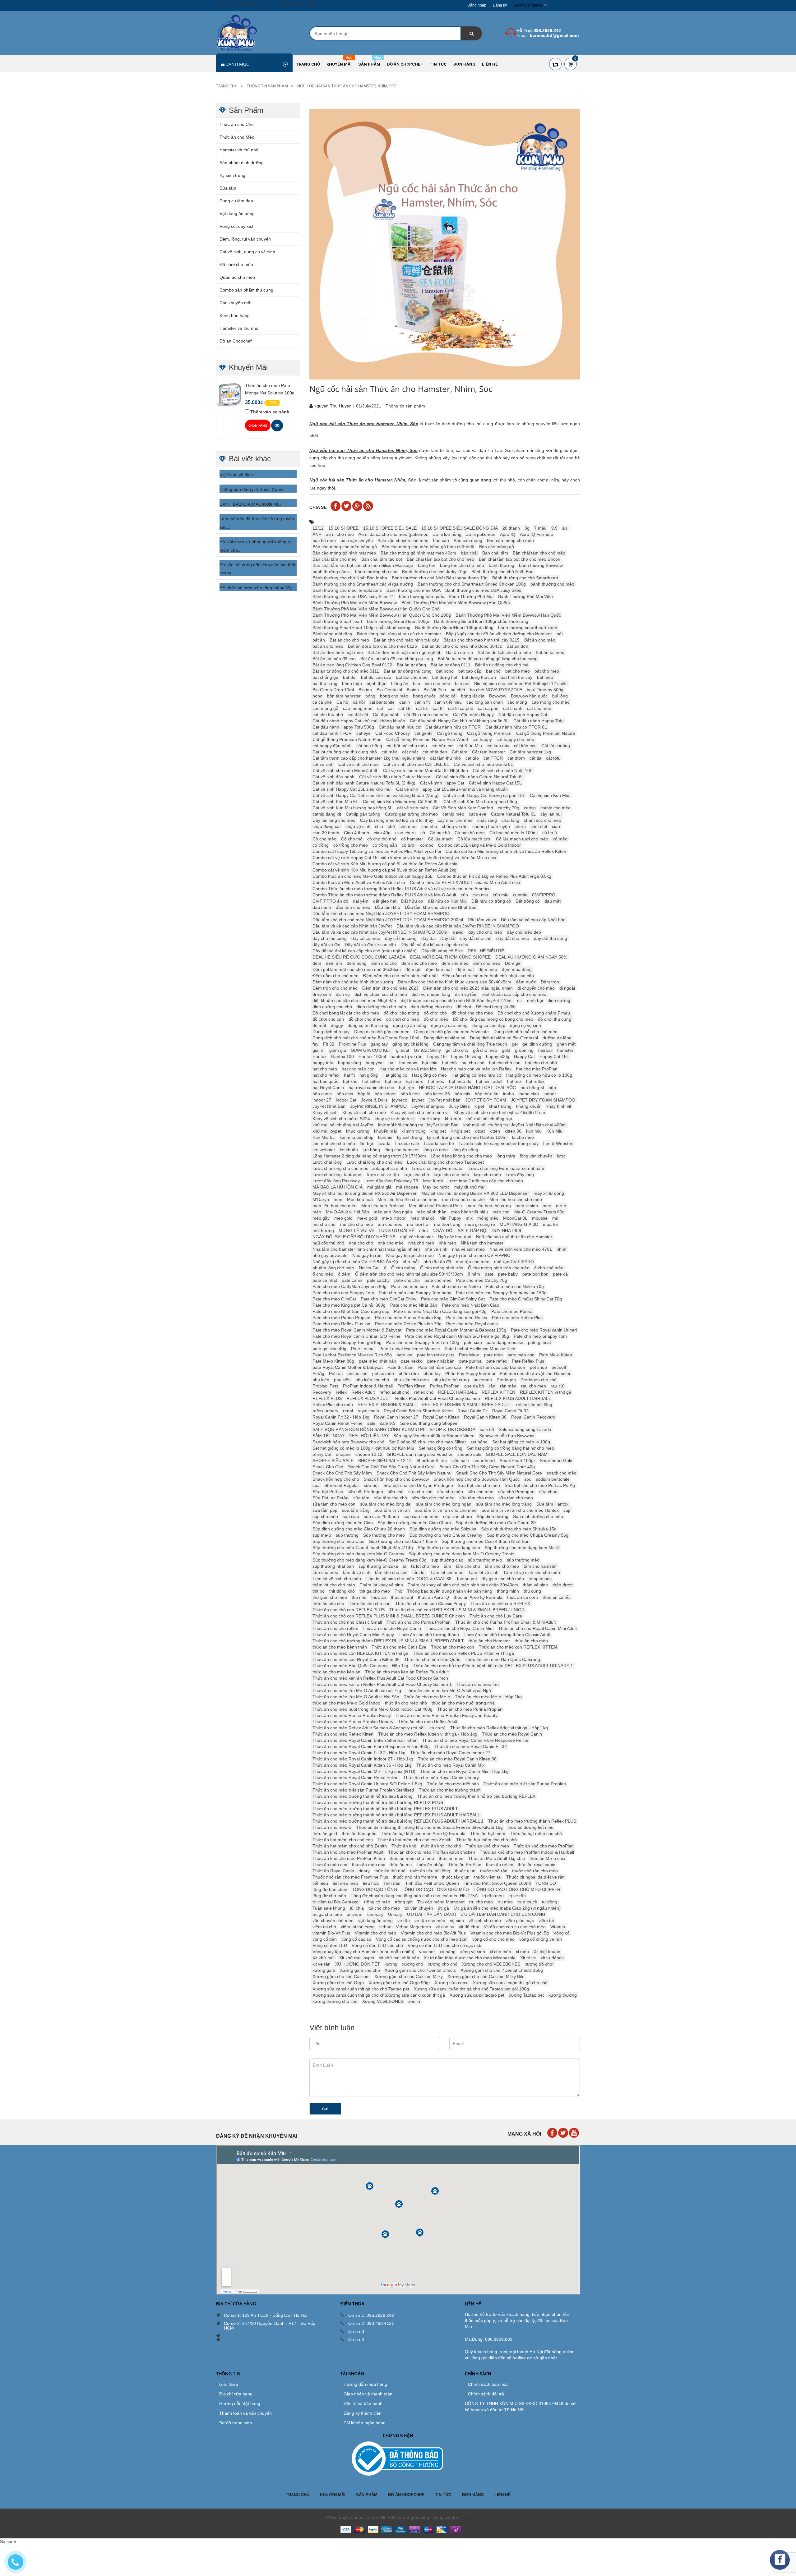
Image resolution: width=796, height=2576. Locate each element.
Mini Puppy (450, 1218)
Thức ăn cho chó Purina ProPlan (419, 1622)
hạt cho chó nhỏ (541, 1063)
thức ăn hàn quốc (359, 1833)
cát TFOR (493, 758)
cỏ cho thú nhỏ (382, 839)
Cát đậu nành (386, 715)
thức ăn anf (402, 1597)
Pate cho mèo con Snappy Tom (343, 1293)
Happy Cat (524, 1056)
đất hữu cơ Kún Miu (447, 901)
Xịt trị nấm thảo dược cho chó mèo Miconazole (470, 1958)
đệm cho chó (384, 963)
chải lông (510, 820)
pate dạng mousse (505, 1342)
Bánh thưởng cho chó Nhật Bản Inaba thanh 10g (440, 578)
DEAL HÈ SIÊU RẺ (486, 951)
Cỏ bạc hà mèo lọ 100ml (514, 833)
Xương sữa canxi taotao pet (477, 1995)
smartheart (484, 1460)
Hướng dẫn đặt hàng (240, 2403)
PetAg (318, 1373)
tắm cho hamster (540, 1566)
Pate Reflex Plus (528, 1361)
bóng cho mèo (394, 696)
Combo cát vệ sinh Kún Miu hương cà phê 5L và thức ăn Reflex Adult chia (385, 864)
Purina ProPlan (445, 1386)
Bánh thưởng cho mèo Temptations (347, 590)
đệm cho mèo (455, 963)
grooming (524, 1050)
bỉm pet (462, 683)
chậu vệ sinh (358, 826)
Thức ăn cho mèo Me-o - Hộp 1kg (488, 1697)
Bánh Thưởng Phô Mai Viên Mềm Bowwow (355, 603)
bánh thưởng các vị (331, 572)
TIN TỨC (443, 2495)
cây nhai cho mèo (455, 820)
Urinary (395, 1914)
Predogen (506, 1380)
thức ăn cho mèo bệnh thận (340, 1647)
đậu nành (322, 907)
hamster (565, 1050)
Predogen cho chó (539, 1380)
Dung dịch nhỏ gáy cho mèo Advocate (451, 1032)
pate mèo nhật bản (377, 1361)
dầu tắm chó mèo (353, 907)
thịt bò (319, 1591)
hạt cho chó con (505, 1063)
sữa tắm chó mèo (516, 1498)
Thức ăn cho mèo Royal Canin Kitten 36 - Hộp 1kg (362, 1765)
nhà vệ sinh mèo (468, 1249)
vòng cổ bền (325, 1939)
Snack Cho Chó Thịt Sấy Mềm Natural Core (499, 1473)
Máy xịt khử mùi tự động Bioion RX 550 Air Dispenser (365, 1193)
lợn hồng (371, 1150)
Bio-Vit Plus (435, 690)
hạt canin (408, 1063)
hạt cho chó (473, 1063)
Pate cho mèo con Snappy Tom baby (415, 1293)
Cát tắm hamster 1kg (530, 752)
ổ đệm (344, 1274)
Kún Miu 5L (324, 1137)
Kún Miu (554, 1131)
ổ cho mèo (323, 1274)
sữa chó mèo (481, 1492)
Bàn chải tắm (495, 553)
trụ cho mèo (481, 1902)
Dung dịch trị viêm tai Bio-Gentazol (504, 1038)
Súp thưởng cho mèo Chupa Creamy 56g (528, 1535)
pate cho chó (407, 1280)
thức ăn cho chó (328, 1603)
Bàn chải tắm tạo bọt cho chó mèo (440, 559)
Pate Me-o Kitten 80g (333, 1361)
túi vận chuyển (419, 1908)
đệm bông (357, 963)
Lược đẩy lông (520, 1175)
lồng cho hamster (402, 1150)
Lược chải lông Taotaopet (338, 1175)
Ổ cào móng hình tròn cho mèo (499, 1268)
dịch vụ (343, 994)
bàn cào (441, 540)
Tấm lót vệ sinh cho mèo (337, 1579)
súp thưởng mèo (523, 1560)
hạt (391, 1063)
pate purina (470, 1361)
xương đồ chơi (539, 1964)
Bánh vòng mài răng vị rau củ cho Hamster (399, 634)
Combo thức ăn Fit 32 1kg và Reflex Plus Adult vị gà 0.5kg (494, 876)
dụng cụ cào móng (449, 1025)
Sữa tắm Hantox (552, 1504)
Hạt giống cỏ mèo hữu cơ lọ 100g (539, 1075)
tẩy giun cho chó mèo (503, 1579)
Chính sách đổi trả (486, 2394)
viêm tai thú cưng (358, 1927)
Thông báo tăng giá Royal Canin (251, 490)
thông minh (508, 1591)
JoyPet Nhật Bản (329, 1106)
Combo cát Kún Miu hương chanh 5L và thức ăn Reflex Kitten (506, 851)
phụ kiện (342, 1380)
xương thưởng (563, 1995)
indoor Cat (346, 1100)
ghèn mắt (566, 1044)
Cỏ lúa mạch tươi (474, 839)
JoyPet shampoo (428, 1106)
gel (515, 1044)
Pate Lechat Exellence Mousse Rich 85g (352, 1355)
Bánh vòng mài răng (332, 634)
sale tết (487, 1429)
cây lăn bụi (551, 814)
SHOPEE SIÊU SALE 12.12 (385, 1460)
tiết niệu (320, 1883)
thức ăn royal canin (537, 1865)
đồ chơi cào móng (401, 1013)
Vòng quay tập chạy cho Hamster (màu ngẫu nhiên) (363, 1952)
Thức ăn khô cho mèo (487, 1846)
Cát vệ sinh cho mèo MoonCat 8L (345, 770)
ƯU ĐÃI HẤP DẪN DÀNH (431, 1914)
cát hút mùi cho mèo (407, 746)
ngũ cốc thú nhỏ (328, 1243)
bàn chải (469, 553)
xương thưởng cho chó (335, 2001)
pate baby (508, 1274)
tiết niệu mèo (345, 1883)
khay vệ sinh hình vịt (395, 1119)
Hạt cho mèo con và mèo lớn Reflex (476, 1069)
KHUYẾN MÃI (333, 2495)
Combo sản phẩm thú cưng (246, 290)
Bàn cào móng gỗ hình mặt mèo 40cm (418, 553)
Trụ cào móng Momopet (441, 1902)
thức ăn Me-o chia (547, 1858)
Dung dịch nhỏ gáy (331, 1032)
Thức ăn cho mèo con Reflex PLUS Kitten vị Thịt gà (463, 1653)
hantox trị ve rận (407, 1056)
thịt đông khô (342, 1591)
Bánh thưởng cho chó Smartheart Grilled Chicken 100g (472, 584)
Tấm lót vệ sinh (483, 1572)
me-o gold (367, 1218)
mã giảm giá (379, 1187)
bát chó (493, 671)
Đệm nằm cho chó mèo (336, 976)
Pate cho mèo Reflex (467, 1318)
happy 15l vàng (466, 1056)
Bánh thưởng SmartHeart (337, 621)
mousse (540, 1218)
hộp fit (364, 1094)
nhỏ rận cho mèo (473, 1262)
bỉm (417, 683)
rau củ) (558, 1386)
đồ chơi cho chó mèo (472, 1013)
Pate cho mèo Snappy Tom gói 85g (347, 1342)
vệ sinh (457, 1920)
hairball (545, 1050)
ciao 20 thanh (326, 833)
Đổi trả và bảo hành (363, 2403)
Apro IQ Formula (536, 534)
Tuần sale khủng (329, 1908)
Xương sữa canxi (451, 1983)
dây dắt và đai (326, 945)
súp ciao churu (458, 1516)
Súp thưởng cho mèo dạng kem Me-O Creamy (358, 1554)
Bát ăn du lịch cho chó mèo (504, 652)
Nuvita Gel (369, 1268)
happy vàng (349, 1063)
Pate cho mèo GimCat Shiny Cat (453, 1299)
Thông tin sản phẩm (267, 86)
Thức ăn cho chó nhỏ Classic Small (347, 1622)
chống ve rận (455, 826)
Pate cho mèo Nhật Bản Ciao (470, 1305)
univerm (355, 1914)
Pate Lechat (363, 1349)
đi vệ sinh (322, 994)
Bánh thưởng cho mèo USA (414, 590)
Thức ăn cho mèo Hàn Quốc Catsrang (502, 1659)
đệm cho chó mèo (419, 963)
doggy (337, 1025)
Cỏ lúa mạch (440, 839)
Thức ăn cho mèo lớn (478, 1684)
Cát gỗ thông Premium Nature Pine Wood (427, 739)
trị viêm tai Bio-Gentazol (336, 1902)
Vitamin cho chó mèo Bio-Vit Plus (433, 1933)
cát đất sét (358, 715)
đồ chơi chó (435, 1013)
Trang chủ (227, 86)
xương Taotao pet (526, 1995)
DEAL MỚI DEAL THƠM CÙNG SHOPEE (450, 957)
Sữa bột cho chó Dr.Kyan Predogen (418, 1485)
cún (464, 895)
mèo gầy (321, 1218)
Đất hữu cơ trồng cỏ (491, 901)
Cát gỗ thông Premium (489, 733)
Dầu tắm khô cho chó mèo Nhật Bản (441, 907)
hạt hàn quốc (325, 1081)
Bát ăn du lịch (460, 652)
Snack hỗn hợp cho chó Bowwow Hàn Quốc (477, 1479)
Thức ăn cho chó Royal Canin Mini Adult (537, 1628)
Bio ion (365, 690)
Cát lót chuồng (556, 746)
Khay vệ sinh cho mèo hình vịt (420, 1112)
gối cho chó (457, 1050)
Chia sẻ (318, 507)
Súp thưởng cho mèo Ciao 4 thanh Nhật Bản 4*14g (363, 1548)
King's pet (460, 1131)
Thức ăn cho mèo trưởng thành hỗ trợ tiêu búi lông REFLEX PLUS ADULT (385, 1809)
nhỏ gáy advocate (330, 1255)
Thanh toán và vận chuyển (245, 2413)
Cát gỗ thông (450, 733)
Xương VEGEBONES (383, 2001)
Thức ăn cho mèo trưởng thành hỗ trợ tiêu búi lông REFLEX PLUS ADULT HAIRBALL (396, 1815)
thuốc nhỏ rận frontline (415, 1877)
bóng (370, 696)
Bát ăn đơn (517, 646)
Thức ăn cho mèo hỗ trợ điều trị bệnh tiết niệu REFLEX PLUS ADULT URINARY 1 (493, 1666)
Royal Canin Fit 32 (510, 1411)
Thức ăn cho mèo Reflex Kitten (343, 1734)
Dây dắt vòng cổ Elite (442, 951)
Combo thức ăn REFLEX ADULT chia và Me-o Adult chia (465, 882)
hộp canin (322, 1094)
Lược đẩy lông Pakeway (336, 1181)
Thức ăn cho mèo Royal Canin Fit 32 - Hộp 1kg (359, 1753)
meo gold (343, 1218)
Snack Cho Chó (328, 1467)
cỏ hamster (412, 839)
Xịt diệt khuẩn (547, 1952)
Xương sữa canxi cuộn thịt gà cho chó (510, 1983)
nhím (562, 1249)
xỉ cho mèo (500, 1952)
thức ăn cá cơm (523, 1597)
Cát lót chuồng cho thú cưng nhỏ (345, 752)
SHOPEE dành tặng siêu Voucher (420, 1454)
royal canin (368, 1411)
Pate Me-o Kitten (556, 1355)
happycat (375, 1063)
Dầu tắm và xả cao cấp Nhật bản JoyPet (352, 926)
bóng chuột (424, 696)
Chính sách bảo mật (488, 2384)
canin (405, 702)
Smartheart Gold (556, 1460)
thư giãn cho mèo (330, 1597)
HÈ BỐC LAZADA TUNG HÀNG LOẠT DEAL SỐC (467, 1088)
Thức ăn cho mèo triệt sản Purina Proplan (525, 1784)
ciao (556, 826)
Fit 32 (329, 1044)
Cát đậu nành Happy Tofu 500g (343, 727)
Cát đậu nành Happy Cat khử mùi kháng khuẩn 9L (459, 721)
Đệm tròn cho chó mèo (335, 988)
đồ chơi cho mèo (365, 1019)
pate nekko (412, 1361)
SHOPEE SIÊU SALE (333, 1460)
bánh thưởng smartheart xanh (528, 628)
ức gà (443, 1908)
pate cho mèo (438, 1280)
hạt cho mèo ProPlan (537, 1069)
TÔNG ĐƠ (546, 1883)
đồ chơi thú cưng (555, 1019)
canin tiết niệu (448, 702)
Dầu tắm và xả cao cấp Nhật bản (533, 920)
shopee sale (469, 1454)
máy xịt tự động (549, 1193)
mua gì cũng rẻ (480, 1224)
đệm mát (465, 969)
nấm (423, 1230)
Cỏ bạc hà (440, 833)
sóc (528, 1479)
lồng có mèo (436, 1150)
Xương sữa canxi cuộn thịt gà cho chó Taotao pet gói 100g (471, 1989)
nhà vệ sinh (436, 1249)
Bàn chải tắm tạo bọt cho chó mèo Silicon (520, 559)
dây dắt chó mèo (513, 938)
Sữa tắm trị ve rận (392, 1510)
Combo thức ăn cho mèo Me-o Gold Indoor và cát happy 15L (373, 876)
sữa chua (548, 1492)
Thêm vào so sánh (270, 412)
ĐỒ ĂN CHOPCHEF (406, 2495)
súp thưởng (347, 1535)
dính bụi (535, 1000)
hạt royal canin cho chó (371, 1088)
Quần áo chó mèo (237, 277)
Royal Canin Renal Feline (338, 1423)
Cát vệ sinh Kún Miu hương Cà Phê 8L (401, 802)
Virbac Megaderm (413, 1927)
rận (492, 1386)
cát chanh (513, 708)
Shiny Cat (322, 1454)
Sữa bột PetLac (328, 1492)
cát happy (482, 739)
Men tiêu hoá (360, 1199)
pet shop (538, 1367)
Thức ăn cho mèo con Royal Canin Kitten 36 (356, 1659)
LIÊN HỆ (502, 2495)
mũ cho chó (324, 1224)
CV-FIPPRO (544, 895)
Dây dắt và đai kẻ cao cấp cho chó (434, 945)
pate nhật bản (441, 1361)
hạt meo (393, 1081)
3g (527, 528)
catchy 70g (509, 808)
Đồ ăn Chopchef (236, 341)
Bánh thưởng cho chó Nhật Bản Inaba (350, 578)
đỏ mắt (319, 1025)
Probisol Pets (325, 1386)
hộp (552, 1088)
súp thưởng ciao (447, 1560)
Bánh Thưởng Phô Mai (471, 596)
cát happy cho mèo (515, 739)
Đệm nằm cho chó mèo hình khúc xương (353, 982)
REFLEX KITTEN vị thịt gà (546, 1392)
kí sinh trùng (414, 1131)
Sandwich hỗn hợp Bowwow (507, 1436)
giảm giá (338, 1050)
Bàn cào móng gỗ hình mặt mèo (344, 553)
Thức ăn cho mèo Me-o (427, 1697)
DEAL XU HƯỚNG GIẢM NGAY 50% (531, 957)
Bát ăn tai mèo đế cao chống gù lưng (397, 659)
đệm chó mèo (487, 963)
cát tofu (553, 758)
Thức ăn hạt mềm (488, 1833)
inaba (509, 1094)
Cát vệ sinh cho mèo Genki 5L (483, 764)
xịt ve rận (322, 1964)
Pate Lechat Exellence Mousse (410, 1349)
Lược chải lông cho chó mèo (374, 1162)
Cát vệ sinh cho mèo (359, 764)
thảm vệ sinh (535, 1585)
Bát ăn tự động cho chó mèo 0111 (346, 671)
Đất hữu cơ (412, 901)
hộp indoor (385, 1094)
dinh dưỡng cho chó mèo (381, 1007)
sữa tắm (361, 1498)
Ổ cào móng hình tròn (442, 1268)
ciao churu (405, 833)
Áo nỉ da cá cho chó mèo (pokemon (393, 534)
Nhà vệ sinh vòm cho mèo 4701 (521, 1249)
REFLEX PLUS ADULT (368, 1398)
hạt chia (430, 1063)
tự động (550, 1902)
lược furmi (433, 1181)
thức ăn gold (325, 1833)
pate (489, 1274)
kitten (495, 1131)
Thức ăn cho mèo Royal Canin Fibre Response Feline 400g (371, 1746)
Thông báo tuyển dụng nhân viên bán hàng (450, 1591)
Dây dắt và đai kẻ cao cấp (370, 945)
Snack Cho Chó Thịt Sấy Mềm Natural (414, 1473)
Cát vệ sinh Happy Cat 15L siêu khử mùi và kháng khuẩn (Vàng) (376, 795)
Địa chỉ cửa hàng (236, 2394)
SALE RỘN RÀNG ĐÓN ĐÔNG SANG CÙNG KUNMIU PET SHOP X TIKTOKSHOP (394, 1429)
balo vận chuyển (357, 540)
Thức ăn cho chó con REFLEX (500, 1603)
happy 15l (437, 1056)
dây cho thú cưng (330, 938)
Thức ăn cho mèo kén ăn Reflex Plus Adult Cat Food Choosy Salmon (380, 1678)
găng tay (379, 1044)
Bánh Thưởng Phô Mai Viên (525, 596)
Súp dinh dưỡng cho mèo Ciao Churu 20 (496, 1523)
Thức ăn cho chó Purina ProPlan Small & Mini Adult (505, 1622)
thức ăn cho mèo (531, 1641)
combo (427, 845)
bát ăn (319, 640)
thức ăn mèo (451, 1858)
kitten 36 (513, 1131)
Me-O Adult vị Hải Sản (347, 1212)
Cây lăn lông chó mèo (334, 820)
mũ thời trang (447, 1224)
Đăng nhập (477, 5)
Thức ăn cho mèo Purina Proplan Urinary (353, 1722)
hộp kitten (410, 1094)
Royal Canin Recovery (533, 1417)
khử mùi (453, 1119)
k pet (479, 1106)
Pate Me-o (469, 1355)
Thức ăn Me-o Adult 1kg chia (497, 1858)
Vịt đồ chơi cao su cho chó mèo (515, 1927)
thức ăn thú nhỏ (390, 1871)
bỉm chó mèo (437, 683)
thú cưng (532, 1591)
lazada (384, 1143)
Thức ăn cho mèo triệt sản (453, 1784)
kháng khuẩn (529, 1106)
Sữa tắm (228, 188)
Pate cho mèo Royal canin (472, 1324)
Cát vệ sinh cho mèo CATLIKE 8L (416, 764)
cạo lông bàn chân (485, 702)
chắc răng (487, 820)
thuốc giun (465, 1871)
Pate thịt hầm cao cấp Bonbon (495, 1367)
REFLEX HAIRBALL (458, 1392)
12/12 (318, 528)
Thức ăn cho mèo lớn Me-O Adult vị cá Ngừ (449, 1690)
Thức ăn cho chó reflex (335, 1628)
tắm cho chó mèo (502, 1566)
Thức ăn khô (404, 1846)
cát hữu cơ (442, 746)
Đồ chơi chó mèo (236, 264)
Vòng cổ (562, 1933)
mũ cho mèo (390, 1224)
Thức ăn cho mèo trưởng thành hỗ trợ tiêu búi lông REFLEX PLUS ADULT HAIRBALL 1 (398, 1821)
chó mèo (408, 826)
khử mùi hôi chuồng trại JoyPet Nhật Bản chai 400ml (515, 1125)
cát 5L (422, 708)
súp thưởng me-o (485, 1560)
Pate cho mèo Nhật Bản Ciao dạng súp (351, 1311)
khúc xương (358, 1131)
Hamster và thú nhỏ (239, 150)
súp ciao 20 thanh (381, 1516)
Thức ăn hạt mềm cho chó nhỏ (486, 1840)
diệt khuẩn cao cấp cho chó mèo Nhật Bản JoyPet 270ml (457, 1000)
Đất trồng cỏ (528, 901)
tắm (447, 1566)
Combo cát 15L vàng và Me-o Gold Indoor (479, 845)
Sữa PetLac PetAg (331, 1498)
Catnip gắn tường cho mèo (411, 814)
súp (567, 1510)
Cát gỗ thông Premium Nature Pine (347, 739)
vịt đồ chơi (469, 1927)
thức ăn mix (401, 1865)
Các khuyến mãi (235, 303)
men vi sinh (527, 1206)
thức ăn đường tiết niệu (530, 1827)
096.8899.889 (499, 2339)
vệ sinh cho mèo (485, 1920)
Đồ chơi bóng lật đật (496, 1007)
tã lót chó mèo (425, 1566)
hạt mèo (436, 1081)
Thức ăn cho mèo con (453, 1647)
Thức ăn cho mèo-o (332, 1827)
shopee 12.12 (369, 1454)
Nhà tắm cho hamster (482, 1243)
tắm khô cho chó (391, 1572)
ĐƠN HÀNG (473, 2495)
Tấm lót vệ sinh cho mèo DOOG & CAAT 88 (409, 1579)
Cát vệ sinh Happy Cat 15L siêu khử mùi (352, 789)
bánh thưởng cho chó (376, 572)
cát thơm (516, 758)
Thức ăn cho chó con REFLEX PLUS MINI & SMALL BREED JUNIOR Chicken (389, 1616)
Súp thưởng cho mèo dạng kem (449, 1548)
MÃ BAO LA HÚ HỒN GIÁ (338, 1187)
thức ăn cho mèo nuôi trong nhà (463, 1703)
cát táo (472, 758)
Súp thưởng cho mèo (384, 1535)
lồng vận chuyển (536, 1156)
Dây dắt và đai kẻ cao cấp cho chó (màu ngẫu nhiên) (365, 951)
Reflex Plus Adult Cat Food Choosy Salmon (438, 1398)
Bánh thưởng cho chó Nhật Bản (502, 572)
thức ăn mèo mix (368, 1865)
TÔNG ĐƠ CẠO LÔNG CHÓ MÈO (435, 1889)
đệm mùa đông (517, 969)
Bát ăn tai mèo (550, 652)
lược (561, 1156)
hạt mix (514, 1081)
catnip (530, 808)
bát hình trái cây (516, 677)
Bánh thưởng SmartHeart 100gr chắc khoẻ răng (481, 621)
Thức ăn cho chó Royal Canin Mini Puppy (353, 1635)
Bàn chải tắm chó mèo (335, 559)
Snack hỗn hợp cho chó (336, 1479)
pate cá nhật (325, 1280)
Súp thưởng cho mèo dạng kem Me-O (522, 1548)
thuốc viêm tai (488, 1877)
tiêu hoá (371, 1883)
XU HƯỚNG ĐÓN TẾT (358, 1964)
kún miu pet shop (356, 1137)
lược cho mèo (487, 1175)
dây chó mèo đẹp (524, 932)
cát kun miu (498, 746)
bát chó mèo (547, 671)
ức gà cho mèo (327, 1914)
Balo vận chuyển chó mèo (403, 540)
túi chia (357, 1908)
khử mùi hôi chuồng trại (489, 1119)
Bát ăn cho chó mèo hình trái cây (406, 640)
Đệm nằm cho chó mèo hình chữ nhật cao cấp (488, 976)
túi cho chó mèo (384, 1908)
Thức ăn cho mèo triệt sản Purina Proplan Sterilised (363, 1790)
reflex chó (424, 1392)
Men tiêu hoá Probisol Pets (435, 1206)
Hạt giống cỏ (395, 1075)
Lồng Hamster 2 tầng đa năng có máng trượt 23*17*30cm (369, 1156)
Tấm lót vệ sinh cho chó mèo (532, 1572)
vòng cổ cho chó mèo (493, 1939)
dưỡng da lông (557, 1038)
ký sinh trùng (410, 1137)
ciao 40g (382, 833)
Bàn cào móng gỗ (497, 547)
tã (405, 1566)
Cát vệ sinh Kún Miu (550, 795)
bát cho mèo (518, 671)
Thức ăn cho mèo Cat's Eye (399, 1647)
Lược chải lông (327, 1162)
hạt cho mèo (325, 1069)
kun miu (534, 1131)
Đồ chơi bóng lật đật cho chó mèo (346, 1013)
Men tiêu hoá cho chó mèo (516, 1199)
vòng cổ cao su (356, 1939)
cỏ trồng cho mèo (351, 845)
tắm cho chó (468, 1566)
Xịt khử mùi (324, 1958)
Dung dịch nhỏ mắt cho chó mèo (525, 1032)
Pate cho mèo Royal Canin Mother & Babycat (357, 1330)
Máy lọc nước (436, 1187)
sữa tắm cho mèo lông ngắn (444, 1504)
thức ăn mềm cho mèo (412, 1858)
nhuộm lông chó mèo (333, 1268)
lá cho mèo (523, 1137)
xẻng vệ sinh (473, 1952)
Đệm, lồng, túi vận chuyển (245, 239)
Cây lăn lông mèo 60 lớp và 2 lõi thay (397, 820)
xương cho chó (443, 1964)
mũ (555, 1218)
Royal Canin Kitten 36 (485, 1417)
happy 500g (498, 1056)
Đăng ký (500, 5)
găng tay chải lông (410, 1044)
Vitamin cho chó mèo (375, 1933)
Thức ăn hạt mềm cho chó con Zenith (414, 1840)
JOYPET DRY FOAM (486, 1100)
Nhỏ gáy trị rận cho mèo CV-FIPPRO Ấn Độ (355, 1262)
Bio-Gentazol (389, 690)
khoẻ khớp (430, 1119)
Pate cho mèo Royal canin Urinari (544, 1330)
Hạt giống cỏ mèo (429, 1075)
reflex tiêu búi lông (534, 1405)
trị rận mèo (493, 1896)
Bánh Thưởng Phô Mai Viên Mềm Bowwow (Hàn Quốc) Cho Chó (376, 609)
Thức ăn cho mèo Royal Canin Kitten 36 (457, 1759)
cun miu (480, 895)
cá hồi (359, 702)
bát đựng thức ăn (479, 677)
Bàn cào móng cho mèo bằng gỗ (345, 547)
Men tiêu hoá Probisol (383, 1206)
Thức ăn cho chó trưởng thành (429, 1635)
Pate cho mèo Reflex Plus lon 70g (408, 1324)
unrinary (375, 1914)
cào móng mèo (358, 708)
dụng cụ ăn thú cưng (368, 1025)
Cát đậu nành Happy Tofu (539, 721)
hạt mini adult (489, 1081)
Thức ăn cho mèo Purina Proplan (470, 1709)
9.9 (554, 528)
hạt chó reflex (326, 1075)
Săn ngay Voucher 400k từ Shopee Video (434, 1436)
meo (547, 1206)
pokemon (483, 1380)
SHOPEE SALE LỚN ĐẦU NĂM (517, 1454)
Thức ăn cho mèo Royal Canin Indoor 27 (450, 1753)
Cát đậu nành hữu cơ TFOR (453, 727)
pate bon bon (535, 1274)
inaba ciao (529, 1094)
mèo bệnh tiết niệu (470, 1212)
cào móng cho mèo (551, 702)
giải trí (319, 1050)
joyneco (400, 1100)
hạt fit (349, 1075)
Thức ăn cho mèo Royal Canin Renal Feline (356, 1778)
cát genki (423, 733)
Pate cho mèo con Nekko (456, 1286)
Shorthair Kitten (432, 1460)
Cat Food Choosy (393, 733)
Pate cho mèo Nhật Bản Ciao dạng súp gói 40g (440, 1311)
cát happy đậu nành (332, 746)
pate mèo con (521, 1355)
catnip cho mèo (555, 808)
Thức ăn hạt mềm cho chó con (343, 1840)
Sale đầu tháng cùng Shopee (429, 1423)
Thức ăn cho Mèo (237, 137)
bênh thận (352, 683)
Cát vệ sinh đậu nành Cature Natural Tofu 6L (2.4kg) (364, 783)
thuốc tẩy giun (456, 1877)
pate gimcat (539, 1342)
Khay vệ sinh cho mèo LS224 (341, 1119)
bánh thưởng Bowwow (541, 565)
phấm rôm (409, 1373)
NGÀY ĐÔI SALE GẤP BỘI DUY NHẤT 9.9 (354, 1237)
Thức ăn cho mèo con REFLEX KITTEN (518, 1647)
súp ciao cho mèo (421, 1516)
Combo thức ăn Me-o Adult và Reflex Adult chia (359, 882)
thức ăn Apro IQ (433, 1597)
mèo (317, 1212)
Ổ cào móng (403, 1268)
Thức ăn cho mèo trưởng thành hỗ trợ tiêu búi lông (363, 1796)
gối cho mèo (485, 1050)
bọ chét (458, 690)
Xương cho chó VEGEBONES (491, 1964)
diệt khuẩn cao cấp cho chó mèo (514, 994)
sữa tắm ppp (325, 1510)
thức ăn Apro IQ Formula (478, 1597)
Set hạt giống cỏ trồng (441, 1448)
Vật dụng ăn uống (237, 214)
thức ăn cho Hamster (489, 1641)
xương (391, 1964)
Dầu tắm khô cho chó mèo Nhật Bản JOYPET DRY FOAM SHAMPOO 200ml (388, 920)
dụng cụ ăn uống (410, 1025)
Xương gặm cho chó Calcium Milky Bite (486, 1976)
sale (371, 1423)
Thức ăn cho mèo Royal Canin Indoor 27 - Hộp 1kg (363, 1759)
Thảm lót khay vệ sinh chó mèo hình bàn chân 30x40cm (463, 1585)
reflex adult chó (394, 1392)
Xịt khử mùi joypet (357, 1958)
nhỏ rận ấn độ (437, 1262)
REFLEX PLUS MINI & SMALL (387, 1405)
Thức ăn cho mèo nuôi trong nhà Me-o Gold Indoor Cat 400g (373, 1709)
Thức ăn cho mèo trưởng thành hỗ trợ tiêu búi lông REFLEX (476, 1796)
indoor (550, 1094)
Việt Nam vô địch (236, 475)
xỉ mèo (522, 1952)
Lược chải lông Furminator (438, 1168)
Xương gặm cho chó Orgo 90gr (399, 1983)
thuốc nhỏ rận (494, 1871)
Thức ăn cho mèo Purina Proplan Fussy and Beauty (447, 1715)
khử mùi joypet (327, 1131)
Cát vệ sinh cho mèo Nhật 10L (502, 770)
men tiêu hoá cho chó (463, 1199)
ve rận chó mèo (430, 1920)
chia (379, 826)
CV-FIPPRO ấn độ (330, 901)
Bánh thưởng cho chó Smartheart (525, 578)
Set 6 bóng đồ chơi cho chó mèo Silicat (427, 1442)
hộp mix (462, 1094)
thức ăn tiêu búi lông (430, 1871)
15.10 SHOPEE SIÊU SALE (390, 528)
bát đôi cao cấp (376, 677)
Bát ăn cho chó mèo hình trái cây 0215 (481, 640)
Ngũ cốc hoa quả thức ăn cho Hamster (514, 1237)
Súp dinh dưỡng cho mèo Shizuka (443, 1529)
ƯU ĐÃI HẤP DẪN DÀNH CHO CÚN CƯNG (503, 1914)
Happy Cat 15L (554, 1056)
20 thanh (511, 528)
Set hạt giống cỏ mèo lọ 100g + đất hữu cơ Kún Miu (363, 1448)
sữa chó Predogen (516, 1492)
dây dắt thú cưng (551, 938)
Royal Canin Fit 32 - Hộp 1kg (341, 1417)
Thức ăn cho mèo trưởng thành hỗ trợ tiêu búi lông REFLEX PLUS (378, 1802)
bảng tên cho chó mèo (462, 565)
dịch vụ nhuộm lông (431, 994)
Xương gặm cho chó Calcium (341, 1976)
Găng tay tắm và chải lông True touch (470, 1044)
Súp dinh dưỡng (493, 1516)
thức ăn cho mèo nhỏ (406, 1703)
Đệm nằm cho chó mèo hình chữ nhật (400, 976)
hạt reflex (535, 1081)
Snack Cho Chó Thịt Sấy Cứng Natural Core (391, 1467)
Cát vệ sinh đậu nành (333, 777)
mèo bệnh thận (432, 1212)
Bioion (413, 690)
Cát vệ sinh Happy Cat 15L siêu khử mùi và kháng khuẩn (452, 789)
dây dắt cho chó (476, 938)
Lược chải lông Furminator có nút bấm (506, 1168)
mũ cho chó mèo (357, 1224)
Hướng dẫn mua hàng (365, 2384)
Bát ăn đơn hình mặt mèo (338, 652)
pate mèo (493, 1355)
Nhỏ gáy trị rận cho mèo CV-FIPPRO (474, 1255)
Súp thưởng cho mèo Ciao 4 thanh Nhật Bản (486, 1541)
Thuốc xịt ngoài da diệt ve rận (535, 1877)
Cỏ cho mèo (324, 839)
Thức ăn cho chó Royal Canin (392, 1628)
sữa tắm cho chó (391, 1498)
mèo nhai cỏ (423, 1218)
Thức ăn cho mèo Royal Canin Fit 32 (471, 1746)
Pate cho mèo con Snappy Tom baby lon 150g (501, 1293)
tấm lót (419, 1572)
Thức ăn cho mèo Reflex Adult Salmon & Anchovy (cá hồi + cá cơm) (379, 1728)
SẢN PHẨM (367, 2495)
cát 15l (405, 708)
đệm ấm (334, 963)
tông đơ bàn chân (330, 1889)
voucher (427, 1952)
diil (520, 1000)
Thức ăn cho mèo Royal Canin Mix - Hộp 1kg (464, 1771)
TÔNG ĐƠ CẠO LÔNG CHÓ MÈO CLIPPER (517, 1889)
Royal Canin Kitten (441, 1417)
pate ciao (473, 1342)
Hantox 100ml (372, 1056)
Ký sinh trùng (232, 175)
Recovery (322, 1392)
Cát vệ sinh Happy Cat (442, 783)
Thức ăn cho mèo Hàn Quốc (432, 1659)
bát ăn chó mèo (328, 646)
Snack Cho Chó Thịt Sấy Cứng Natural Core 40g (487, 1467)
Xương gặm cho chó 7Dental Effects (420, 1970)
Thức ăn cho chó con (370, 1603)
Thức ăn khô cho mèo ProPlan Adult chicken (432, 1852)
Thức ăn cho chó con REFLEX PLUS (349, 1610)
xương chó (413, 1964)
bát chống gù (325, 677)
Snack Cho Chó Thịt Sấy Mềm (342, 1473)
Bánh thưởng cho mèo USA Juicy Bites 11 (353, 596)
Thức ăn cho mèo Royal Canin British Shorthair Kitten (365, 1740)
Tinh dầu (392, 1883)
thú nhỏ (359, 1597)
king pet (438, 1131)
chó (391, 826)
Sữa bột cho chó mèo (479, 1485)
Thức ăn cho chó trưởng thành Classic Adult (507, 1635)
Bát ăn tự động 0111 (451, 665)
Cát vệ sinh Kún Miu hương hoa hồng (480, 802)
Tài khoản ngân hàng (365, 2423)
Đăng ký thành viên (363, 2413)
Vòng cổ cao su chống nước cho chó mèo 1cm (422, 1939)
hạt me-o (415, 1081)
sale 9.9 (388, 1423)
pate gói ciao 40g (329, 1349)
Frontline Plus (352, 1044)
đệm (317, 963)
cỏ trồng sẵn (385, 845)
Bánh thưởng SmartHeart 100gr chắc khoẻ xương (361, 628)
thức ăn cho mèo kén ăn (336, 1672)
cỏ (423, 833)
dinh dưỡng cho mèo (431, 1007)
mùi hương (323, 1230)
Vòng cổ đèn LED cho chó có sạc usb (444, 1945)
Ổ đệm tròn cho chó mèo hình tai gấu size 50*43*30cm (409, 1274)
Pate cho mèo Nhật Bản (414, 1305)
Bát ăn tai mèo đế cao (334, 659)
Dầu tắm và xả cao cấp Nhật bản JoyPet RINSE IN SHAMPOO (458, 926)
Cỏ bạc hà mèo (470, 833)
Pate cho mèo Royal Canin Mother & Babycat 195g (456, 1330)
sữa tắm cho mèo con (334, 1504)
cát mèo (389, 752)
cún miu (501, 895)
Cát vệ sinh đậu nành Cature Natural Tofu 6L (480, 777)
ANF (317, 534)
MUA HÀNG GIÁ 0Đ (519, 1224)
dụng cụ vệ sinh (525, 1025)
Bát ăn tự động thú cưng (408, 671)
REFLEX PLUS (327, 1398)
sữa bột (371, 1485)
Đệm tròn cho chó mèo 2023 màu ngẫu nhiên (468, 988)
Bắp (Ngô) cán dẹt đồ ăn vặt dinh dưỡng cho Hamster (499, 634)
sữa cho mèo (450, 1492)
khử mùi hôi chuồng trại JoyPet (343, 1125)
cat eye (363, 733)
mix (469, 1218)
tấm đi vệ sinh (357, 1572)
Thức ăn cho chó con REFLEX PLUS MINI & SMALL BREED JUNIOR (457, 1610)
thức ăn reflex (500, 1865)
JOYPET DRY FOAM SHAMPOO (543, 1100)
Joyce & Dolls (374, 1100)
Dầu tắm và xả (482, 920)
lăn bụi (366, 1143)
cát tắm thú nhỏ (445, 758)
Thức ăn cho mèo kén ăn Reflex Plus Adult (407, 1672)
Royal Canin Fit (472, 1411)
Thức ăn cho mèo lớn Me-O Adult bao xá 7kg (357, 1690)
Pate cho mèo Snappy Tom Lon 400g (423, 1342)
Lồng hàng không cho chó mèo (461, 1156)
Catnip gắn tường (363, 814)
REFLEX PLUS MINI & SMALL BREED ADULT (467, 1405)
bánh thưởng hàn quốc (421, 596)
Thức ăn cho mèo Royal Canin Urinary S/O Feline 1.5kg (367, 1784)
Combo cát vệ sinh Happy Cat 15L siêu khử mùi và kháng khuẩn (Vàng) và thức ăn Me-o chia (404, 858)
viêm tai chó (324, 1927)
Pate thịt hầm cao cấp (440, 1367)
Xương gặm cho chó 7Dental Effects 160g (502, 1970)
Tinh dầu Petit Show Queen (432, 1883)
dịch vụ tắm (466, 994)
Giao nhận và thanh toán (368, 2394)
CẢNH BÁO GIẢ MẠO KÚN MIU (250, 504)
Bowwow (498, 696)
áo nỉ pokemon (481, 534)
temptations (540, 1579)
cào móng (517, 702)
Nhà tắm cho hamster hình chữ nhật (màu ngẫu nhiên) (366, 1249)
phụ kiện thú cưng (451, 1380)
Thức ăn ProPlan (465, 1865)
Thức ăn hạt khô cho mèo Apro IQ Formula (423, 1833)
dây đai (428, 938)
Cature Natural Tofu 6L (513, 814)
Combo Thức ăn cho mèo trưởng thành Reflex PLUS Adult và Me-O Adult (384, 895)
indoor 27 (322, 1100)
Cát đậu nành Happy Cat (523, 715)
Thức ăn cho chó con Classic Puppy (430, 1603)
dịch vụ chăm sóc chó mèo (381, 994)
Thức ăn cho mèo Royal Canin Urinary (441, 1778)
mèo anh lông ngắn (393, 1212)
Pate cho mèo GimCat (334, 1299)
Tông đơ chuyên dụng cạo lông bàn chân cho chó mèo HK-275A (414, 1896)
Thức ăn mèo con (330, 1865)
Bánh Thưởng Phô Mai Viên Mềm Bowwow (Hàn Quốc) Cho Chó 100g (382, 615)
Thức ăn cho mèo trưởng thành (450, 1790)
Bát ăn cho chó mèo (349, 640)
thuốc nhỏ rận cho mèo (535, 1871)
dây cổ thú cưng (401, 938)
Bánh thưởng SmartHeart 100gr (398, 621)
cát (391, 708)
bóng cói (448, 696)
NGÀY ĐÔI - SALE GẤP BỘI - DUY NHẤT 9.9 (477, 1230)
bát (560, 634)
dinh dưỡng (559, 1000)
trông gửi (404, 1902)
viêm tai (546, 1920)
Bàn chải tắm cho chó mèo (539, 553)
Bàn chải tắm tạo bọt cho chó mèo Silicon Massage (363, 565)
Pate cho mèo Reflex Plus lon (341, 1324)
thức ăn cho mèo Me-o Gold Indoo (346, 1703)
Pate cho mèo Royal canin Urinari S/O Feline (356, 1336)
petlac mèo (383, 1373)
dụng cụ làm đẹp (489, 1025)
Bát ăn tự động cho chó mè (502, 665)
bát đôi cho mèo (412, 677)
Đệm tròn (550, 982)
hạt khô (350, 1081)
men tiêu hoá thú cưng (489, 1206)
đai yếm (361, 901)
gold (506, 1050)
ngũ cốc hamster (417, 1237)
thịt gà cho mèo (375, 1591)
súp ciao (351, 1516)
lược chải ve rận (383, 1175)
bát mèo (545, 677)
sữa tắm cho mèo (477, 1498)
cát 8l (438, 708)
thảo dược (563, 1585)
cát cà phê (488, 708)
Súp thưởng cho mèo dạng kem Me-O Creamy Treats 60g (370, 1560)
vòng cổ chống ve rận (541, 1939)
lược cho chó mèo (451, 1175)
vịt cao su (445, 1927)
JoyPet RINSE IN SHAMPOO (378, 1106)
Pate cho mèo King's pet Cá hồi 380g (349, 1305)
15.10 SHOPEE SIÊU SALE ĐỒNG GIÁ (460, 528)
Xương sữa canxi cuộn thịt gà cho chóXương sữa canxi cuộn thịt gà (379, 1995)
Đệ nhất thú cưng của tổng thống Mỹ (256, 588)
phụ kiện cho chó (372, 1380)
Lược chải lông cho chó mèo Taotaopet (445, 1162)
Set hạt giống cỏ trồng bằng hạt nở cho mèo (511, 1448)
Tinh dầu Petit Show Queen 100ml (497, 1883)
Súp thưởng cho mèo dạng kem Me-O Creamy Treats (462, 1554)
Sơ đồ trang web (236, 2423)
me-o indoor (394, 1218)
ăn (565, 528)
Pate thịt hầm (400, 1367)
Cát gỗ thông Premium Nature (546, 733)
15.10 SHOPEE (343, 528)
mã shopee (407, 1187)
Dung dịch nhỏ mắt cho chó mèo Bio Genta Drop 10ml (366, 1038)
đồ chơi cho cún (328, 1019)
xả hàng (448, 1952)
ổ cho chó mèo (549, 1268)
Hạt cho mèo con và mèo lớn (408, 1069)
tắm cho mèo (325, 1572)
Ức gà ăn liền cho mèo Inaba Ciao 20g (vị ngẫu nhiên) (507, 1908)
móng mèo (488, 1218)
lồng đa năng (465, 1150)
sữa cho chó (420, 1492)
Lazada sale (407, 1143)
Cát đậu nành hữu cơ (400, 727)
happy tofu (323, 1063)
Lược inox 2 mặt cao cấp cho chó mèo (485, 1181)
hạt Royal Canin (328, 1088)
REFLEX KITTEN (498, 1392)
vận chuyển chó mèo (333, 1920)
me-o (561, 1206)
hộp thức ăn (487, 1094)
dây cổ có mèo (366, 938)
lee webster (324, 1150)
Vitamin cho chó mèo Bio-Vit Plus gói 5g (510, 1933)
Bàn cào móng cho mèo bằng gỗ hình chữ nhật (428, 547)
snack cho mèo (562, 1473)
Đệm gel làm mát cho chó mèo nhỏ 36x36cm (357, 969)
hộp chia (345, 1094)
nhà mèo (447, 1243)
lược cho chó (416, 1175)
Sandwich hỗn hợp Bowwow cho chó (348, 1442)
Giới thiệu (229, 2384)
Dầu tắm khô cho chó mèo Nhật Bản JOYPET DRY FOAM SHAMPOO (381, 913)
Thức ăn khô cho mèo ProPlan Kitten (349, 1858)
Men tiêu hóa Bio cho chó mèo (407, 1199)
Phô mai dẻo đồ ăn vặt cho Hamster (535, 1373)
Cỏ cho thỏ (352, 839)
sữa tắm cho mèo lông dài (386, 1504)
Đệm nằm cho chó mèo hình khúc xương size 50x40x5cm (454, 982)
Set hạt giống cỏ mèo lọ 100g (521, 1442)
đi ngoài (567, 988)
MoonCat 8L (515, 1218)
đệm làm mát (439, 969)
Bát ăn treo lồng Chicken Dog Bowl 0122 (352, 665)
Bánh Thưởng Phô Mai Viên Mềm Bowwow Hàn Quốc (508, 615)
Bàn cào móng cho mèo (510, 540)
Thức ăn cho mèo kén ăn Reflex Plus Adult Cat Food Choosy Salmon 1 (382, 1684)
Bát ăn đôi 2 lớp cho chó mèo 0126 (382, 646)
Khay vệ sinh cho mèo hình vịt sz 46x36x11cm (500, 1112)
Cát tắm (460, 752)
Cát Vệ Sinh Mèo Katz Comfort (463, 808)
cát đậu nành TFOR (332, 733)
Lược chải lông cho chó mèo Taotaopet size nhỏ (360, 1168)
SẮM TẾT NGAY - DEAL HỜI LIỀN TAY (351, 1436)
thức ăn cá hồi (557, 1597)
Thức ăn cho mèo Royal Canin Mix (450, 1765)
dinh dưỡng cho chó (332, 1007)
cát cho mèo (539, 708)
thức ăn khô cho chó (441, 1846)
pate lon (404, 1355)
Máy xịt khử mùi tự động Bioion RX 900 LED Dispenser (475, 1193)
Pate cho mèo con (409, 1286)
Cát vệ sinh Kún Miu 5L (335, 802)
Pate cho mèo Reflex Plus (517, 1318)
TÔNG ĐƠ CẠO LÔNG (375, 1889)
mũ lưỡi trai (418, 1224)
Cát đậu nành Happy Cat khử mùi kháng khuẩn (359, 721)
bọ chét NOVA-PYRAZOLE (496, 690)
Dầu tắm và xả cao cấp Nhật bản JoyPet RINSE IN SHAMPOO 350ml (380, 932)
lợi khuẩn (349, 1150)
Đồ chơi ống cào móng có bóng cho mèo (493, 1019)
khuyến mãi (385, 1131)
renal (348, 1411)
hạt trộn (407, 1088)
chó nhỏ (429, 826)
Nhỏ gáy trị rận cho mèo (410, 1255)
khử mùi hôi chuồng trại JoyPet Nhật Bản (418, 1125)
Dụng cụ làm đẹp (236, 201)
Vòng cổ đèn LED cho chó (377, 1945)
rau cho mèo (534, 1386)
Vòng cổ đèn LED (330, 1945)
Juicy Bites (459, 1106)
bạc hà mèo (324, 540)
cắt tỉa (535, 758)
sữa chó (396, 1492)
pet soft (559, 1367)
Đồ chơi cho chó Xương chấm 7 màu (534, 1013)
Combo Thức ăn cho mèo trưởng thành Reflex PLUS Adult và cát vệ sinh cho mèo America (402, 889)
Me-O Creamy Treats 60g (539, 1212)
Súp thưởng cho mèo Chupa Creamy (446, 1535)
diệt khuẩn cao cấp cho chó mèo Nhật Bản (354, 1000)
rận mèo (508, 1386)
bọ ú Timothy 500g (545, 690)
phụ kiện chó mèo (411, 1380)
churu (520, 826)
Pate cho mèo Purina (512, 1311)
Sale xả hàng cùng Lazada (525, 1429)
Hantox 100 (342, 1056)
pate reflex (497, 1361)
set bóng (479, 1442)
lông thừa (506, 1156)
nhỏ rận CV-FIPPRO (514, 1262)
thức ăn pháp (430, 1865)
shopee (343, 1454)
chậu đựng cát (327, 826)
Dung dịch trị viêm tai (444, 1038)
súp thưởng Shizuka (378, 1566)
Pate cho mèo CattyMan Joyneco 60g (349, 1286)
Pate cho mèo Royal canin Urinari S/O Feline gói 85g (457, 1336)
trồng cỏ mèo (377, 1902)
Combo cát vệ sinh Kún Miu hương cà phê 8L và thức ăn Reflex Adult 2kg (384, 870)
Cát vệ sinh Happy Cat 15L (495, 783)
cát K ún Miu (470, 746)
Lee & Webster (558, 1143)
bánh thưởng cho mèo (552, 584)
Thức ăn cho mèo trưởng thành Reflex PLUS (532, 1821)
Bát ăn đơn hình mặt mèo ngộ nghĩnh (405, 652)
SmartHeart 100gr (517, 1460)
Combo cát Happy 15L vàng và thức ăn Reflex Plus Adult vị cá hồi (377, 851)
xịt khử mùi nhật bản (399, 1958)
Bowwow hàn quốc (529, 696)
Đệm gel (513, 963)
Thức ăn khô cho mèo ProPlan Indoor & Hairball (527, 1852)
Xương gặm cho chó (360, 1970)
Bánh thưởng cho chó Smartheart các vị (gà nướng (363, 584)
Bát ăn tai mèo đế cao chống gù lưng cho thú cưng (488, 659)
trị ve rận (517, 1896)
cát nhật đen (435, 752)
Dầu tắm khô (388, 907)
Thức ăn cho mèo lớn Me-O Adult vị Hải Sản (356, 1697)
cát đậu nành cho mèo (426, 715)
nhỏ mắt (411, 1262)
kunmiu (385, 1137)
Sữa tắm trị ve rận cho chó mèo (446, 1510)
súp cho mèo (325, 1516)
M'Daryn (321, 1199)
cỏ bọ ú (550, 833)
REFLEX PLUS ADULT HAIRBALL (518, 1398)
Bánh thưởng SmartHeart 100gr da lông (454, 628)
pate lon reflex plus (436, 1355)
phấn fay (432, 1373)
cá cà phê (322, 702)
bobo (317, 696)
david (458, 932)
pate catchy (378, 1280)
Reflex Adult (363, 1392)
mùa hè (550, 1224)
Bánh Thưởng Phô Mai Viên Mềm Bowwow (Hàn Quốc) (456, 603)
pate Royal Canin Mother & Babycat (348, 1367)
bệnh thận (377, 683)
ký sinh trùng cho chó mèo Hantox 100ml (467, 1137)
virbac (385, 1927)
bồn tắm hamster (344, 696)
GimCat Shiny (427, 1050)
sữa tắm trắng (356, 1510)
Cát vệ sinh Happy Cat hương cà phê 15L (484, 795)
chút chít (539, 826)
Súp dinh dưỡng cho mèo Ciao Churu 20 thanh (359, 1529)
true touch (527, 1902)
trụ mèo (505, 1902)
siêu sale (460, 1460)
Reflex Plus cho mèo (333, 1405)
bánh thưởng (502, 565)
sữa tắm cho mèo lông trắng (504, 1504)
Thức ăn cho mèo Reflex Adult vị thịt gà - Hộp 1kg (499, 1728)
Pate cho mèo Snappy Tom (540, 1336)
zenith (414, 2001)
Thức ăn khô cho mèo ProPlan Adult (348, 1852)
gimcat (403, 1050)
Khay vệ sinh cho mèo (364, 1112)
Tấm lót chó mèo (447, 1572)
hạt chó (449, 1063)
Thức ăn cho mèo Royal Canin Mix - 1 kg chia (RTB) (364, 1771)
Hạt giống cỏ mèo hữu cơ (477, 1075)
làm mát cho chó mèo (334, 1143)
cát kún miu (525, 746)
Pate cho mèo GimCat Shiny (389, 1299)
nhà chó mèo (421, 1243)
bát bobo (445, 671)
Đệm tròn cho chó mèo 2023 (390, 988)
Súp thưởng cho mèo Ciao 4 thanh (403, 1541)
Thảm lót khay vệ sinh (381, 1585)
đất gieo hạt (385, 901)
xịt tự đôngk (552, 1958)
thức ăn (379, 1597)
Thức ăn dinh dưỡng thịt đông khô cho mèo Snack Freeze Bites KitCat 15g (429, 1827)
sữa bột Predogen (365, 1492)
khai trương (500, 1106)
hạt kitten (371, 1081)
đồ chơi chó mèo (403, 1019)
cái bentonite (382, 702)
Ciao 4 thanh (356, 833)
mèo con (501, 1212)
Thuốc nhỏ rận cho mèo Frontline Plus (350, 1877)
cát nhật (410, 752)
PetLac (336, 1373)
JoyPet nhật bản (444, 1100)
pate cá (560, 1274)
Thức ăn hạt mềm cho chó (536, 1833)
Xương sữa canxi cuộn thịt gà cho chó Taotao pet (361, 1989)
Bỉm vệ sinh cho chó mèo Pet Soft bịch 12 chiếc (521, 683)
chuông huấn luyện (491, 826)
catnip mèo (453, 814)
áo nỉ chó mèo (340, 534)
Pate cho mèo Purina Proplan (341, 1318)
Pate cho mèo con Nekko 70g (515, 1286)
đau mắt (553, 901)
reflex (341, 1392)
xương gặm (324, 1970)
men (338, 1199)
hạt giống (369, 1075)
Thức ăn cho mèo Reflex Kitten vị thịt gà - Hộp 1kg (428, 1734)
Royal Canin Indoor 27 (396, 1417)
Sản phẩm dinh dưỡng (242, 163)
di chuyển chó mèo (536, 988)
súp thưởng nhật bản (333, 1566)
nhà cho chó (361, 1243)
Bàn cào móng (468, 540)
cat (380, 708)
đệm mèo (488, 969)
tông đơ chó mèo (329, 1896)
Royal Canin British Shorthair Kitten (418, 1411)
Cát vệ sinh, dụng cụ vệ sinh (247, 252)
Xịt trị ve (528, 1958)
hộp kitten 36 (437, 1094)
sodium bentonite (553, 1479)
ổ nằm (474, 1274)
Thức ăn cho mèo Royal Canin (512, 1734)
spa (316, 1485)
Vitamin (558, 1927)
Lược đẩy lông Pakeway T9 (391, 1181)
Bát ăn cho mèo (540, 640)
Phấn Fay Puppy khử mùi (470, 1373)
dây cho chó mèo (485, 932)
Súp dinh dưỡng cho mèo (538, 1516)
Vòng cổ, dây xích (237, 226)
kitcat (480, 1131)
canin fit (422, 702)
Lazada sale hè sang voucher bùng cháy (499, 1143)
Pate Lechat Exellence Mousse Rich (480, 1349)
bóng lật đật (473, 696)
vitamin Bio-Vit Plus (331, 1933)
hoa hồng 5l (532, 1088)
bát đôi (350, 677)
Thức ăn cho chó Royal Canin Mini (460, 1628)
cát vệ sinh (323, 764)
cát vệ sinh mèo (413, 808)
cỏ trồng (321, 845)
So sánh (8, 2541)
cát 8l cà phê (461, 708)
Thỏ (398, 1591)
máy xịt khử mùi (470, 1187)
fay (315, 1044)
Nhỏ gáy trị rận (367, 1255)
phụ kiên (321, 1380)
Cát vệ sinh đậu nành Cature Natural (395, 777)
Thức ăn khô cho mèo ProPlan (544, 1846)
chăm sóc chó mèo (543, 820)
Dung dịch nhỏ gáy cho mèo (382, 1032)
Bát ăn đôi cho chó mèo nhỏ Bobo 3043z (462, 646)
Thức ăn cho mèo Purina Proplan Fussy (352, 1715)
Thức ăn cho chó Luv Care (496, 1616)
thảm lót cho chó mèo (334, 1585)
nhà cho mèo (391, 1243)
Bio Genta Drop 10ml (333, 690)
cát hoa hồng (369, 746)
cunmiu (520, 895)
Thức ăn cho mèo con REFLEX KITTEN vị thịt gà (360, 1653)
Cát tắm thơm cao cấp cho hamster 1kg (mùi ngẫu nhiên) (369, 758)
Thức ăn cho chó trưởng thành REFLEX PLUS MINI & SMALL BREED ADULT (388, 1641)
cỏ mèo (560, 839)
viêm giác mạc (520, 1920)
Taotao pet (467, 1579)
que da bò (474, 1386)
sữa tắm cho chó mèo (433, 1498)
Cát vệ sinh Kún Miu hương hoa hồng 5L (352, 808)
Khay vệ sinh (325, 1112)
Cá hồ (342, 702)
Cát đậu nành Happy (473, 715)
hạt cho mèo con (358, 1069)
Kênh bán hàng (235, 315)
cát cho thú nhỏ (328, 715)
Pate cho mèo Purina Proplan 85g (408, 1318)
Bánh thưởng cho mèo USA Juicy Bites (483, 590)
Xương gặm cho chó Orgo (338, 1983)
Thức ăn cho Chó (237, 124)
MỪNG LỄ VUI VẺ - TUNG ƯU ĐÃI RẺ (377, 1230)
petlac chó (357, 1373)
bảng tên (427, 565)
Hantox (319, 1056)
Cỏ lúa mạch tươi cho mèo (522, 839)
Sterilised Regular (342, 1485)
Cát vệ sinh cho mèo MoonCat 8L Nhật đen (426, 770)
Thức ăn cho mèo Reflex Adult (428, 1722)
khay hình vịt (559, 1106)
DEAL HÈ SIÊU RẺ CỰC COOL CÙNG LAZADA (359, 957)
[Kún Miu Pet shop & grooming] (237, 33)
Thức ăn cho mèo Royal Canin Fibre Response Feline (475, 1740)
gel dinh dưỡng (537, 1044)
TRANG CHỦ (298, 2495)
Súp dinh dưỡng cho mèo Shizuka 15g (519, 1529)
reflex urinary (325, 1411)
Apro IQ (508, 534)
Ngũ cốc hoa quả (455, 1237)
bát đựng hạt (445, 677)
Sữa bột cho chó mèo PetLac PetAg (540, 1485)
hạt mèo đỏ (460, 1081)
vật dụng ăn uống (375, 1920)
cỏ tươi (409, 845)
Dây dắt (448, 938)
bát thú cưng (325, 683)
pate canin (352, 1280)
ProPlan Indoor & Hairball (368, 1386)
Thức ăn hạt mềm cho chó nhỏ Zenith (350, 1846)
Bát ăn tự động (411, 665)
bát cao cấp (470, 671)
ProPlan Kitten (411, 1386)
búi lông (560, 696)
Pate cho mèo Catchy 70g (482, 1280)
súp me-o (322, 1535)
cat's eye (478, 814)
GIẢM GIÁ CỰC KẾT (371, 1050)
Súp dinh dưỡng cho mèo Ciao (343, 1523)
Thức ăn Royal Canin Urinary (341, 1871)
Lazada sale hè (439, 1143)
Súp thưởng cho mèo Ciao (338, 1541)
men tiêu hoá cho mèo (335, 1206)
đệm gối (413, 969)
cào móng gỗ (325, 708)
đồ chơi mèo (436, 1019)
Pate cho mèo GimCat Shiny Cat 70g (526, 1299)
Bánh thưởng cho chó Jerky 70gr (434, 572)
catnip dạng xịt (327, 814)
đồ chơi (464, 1007)
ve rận (404, 1920)
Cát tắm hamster (488, 752)
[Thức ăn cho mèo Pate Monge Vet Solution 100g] (230, 394)
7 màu (540, 528)
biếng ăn (400, 683)
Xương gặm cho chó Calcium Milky (409, 1976)
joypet (418, 1100)
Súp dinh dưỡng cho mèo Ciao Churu (414, 1523)
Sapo (466, 2517)
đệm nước (526, 982)
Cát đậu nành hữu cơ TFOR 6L (516, 727)
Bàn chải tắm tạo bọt (382, 559)
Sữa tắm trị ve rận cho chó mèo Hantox (520, 1510)
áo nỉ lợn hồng (447, 534)
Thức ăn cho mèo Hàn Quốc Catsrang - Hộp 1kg (360, 1666)
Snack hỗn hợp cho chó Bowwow (396, 1479)
